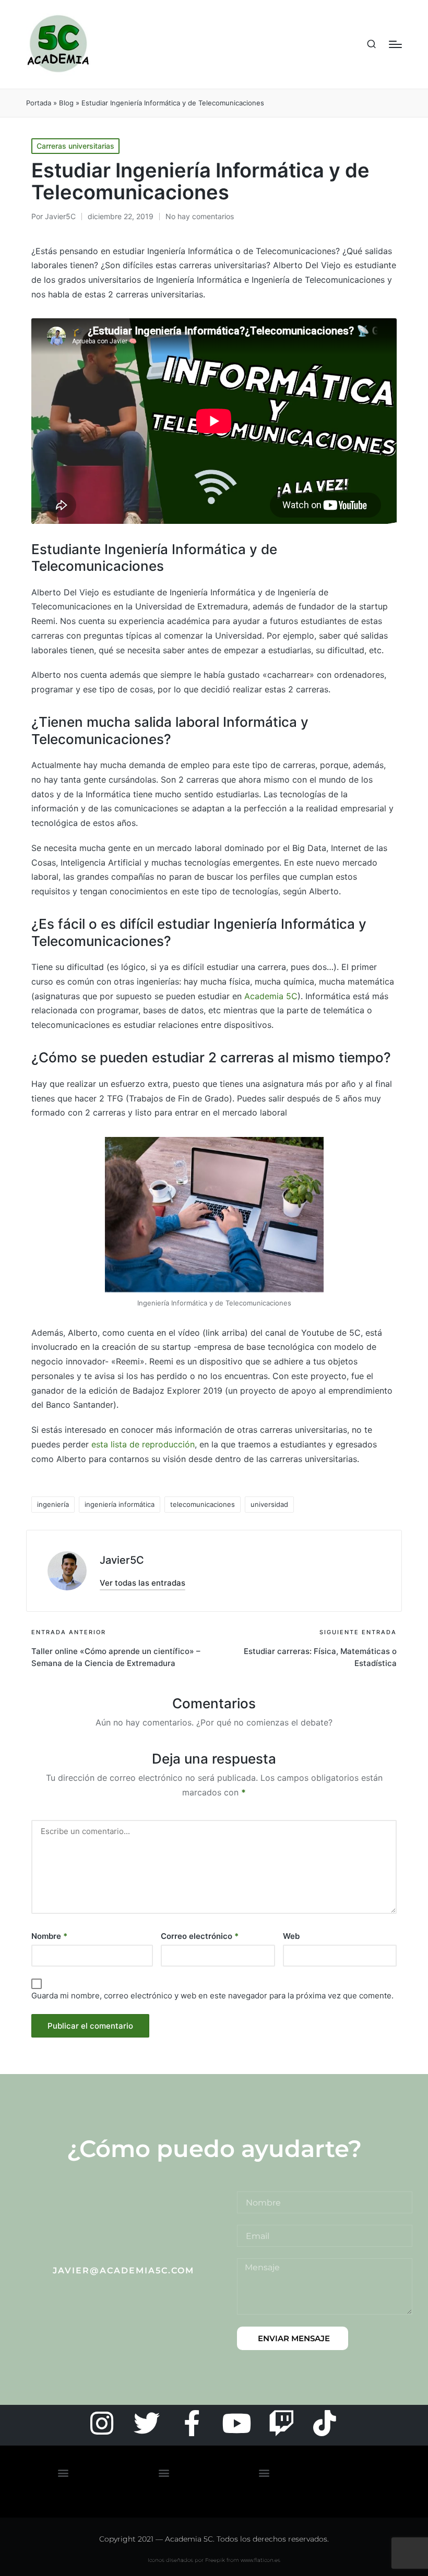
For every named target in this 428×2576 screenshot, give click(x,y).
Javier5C (122, 1560)
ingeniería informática (120, 1504)
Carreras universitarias (75, 146)
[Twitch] (281, 2423)
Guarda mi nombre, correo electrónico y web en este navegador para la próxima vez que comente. (212, 1996)
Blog (66, 103)
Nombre (49, 1936)
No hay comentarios (200, 216)
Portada (39, 103)
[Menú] (395, 44)
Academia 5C (271, 996)
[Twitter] (147, 2423)
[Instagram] (102, 2423)
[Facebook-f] (192, 2423)
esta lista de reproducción (143, 1444)
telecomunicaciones (203, 1504)
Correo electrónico (200, 1936)
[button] (142, 1583)
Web (291, 1936)
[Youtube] (236, 2423)
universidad (269, 1504)
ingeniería (53, 1504)
